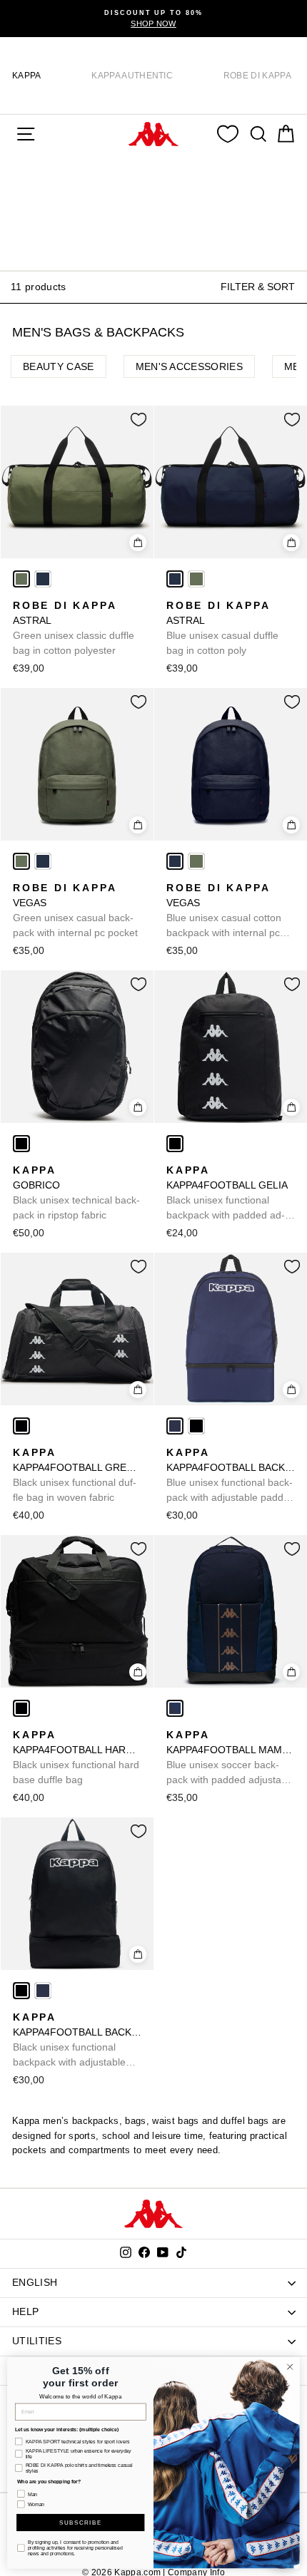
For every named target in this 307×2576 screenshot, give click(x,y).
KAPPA (27, 76)
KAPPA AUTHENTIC (132, 76)
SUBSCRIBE (81, 2523)
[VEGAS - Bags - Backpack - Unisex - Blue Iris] (43, 861)
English (35, 2282)
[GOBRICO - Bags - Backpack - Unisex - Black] (21, 1144)
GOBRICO (76, 1192)
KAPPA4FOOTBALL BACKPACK (231, 1476)
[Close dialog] (290, 2366)
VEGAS (75, 910)
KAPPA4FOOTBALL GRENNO (77, 1475)
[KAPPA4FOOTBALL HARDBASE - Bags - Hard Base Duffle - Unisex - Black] (21, 1708)
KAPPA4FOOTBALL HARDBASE (77, 1757)
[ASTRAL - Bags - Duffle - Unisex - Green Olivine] (21, 579)
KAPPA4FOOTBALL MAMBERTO (231, 1758)
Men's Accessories (189, 366)
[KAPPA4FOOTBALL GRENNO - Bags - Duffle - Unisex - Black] (21, 1426)
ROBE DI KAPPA (257, 76)
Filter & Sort (258, 287)
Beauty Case (59, 366)
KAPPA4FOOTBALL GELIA (227, 1194)
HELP (25, 2311)
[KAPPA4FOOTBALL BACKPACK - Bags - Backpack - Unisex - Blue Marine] (175, 1426)
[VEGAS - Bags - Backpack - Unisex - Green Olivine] (21, 861)
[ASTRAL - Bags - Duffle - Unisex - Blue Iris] (43, 579)
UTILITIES (37, 2341)
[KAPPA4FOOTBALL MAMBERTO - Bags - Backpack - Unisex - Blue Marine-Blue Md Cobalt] (175, 1708)
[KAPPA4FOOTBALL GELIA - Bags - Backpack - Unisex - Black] (175, 1144)
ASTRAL (74, 628)
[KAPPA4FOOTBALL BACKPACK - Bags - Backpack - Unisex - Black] (196, 1426)
